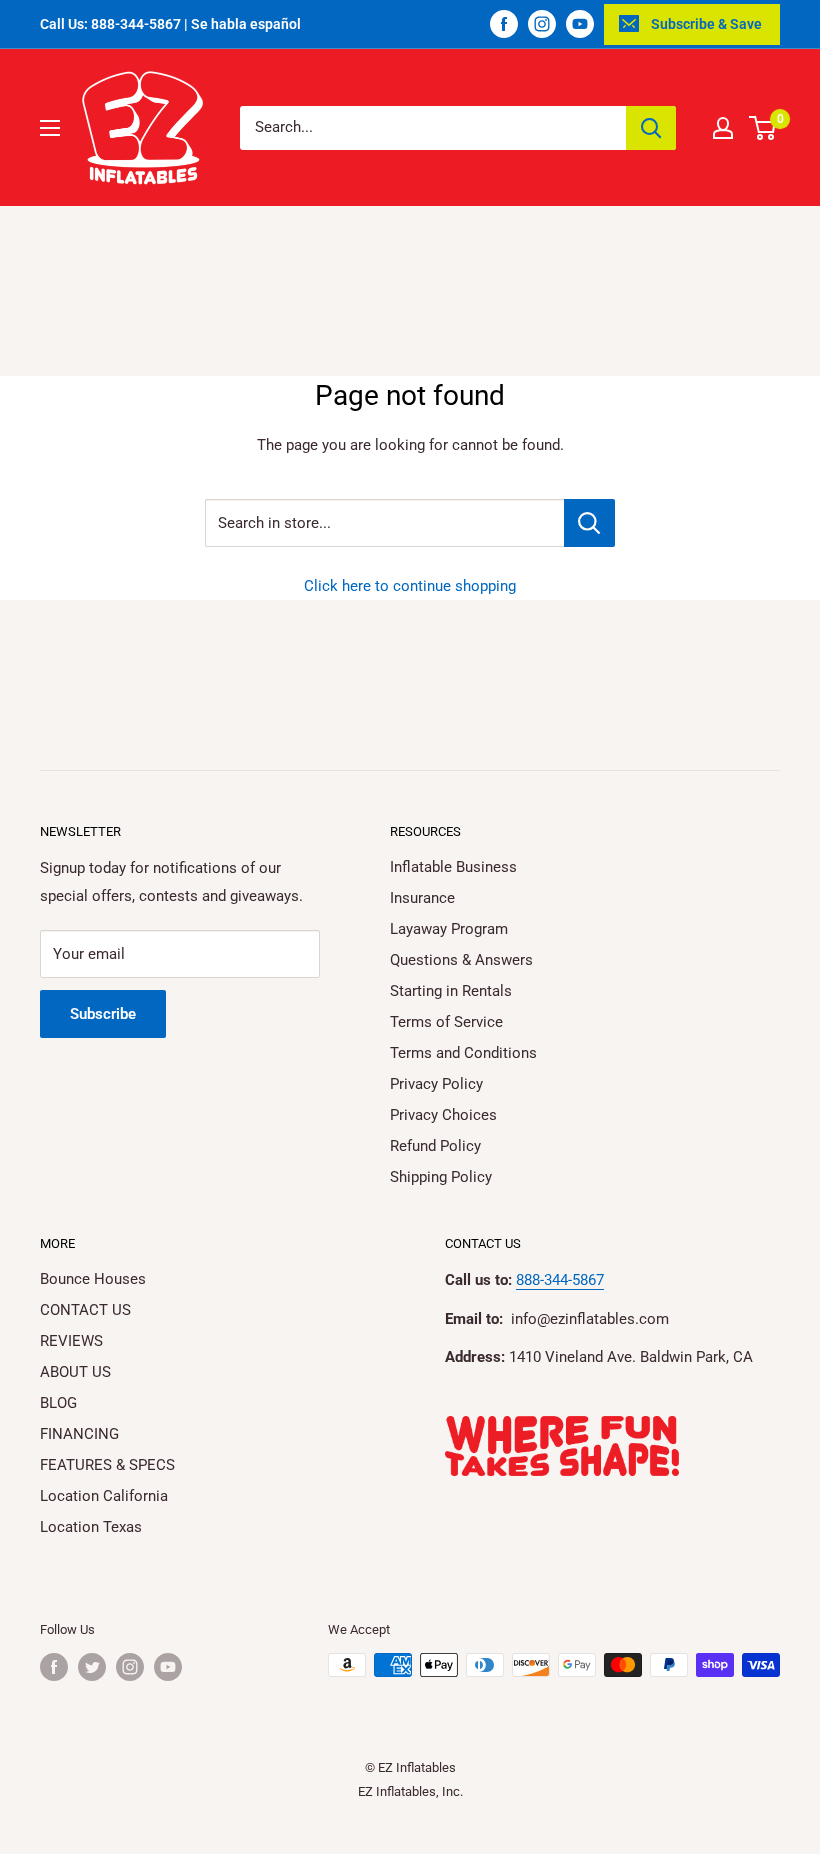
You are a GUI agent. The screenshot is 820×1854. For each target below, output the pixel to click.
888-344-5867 (560, 1280)
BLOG (58, 1403)
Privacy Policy (436, 1084)
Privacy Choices (443, 1115)
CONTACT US (85, 1310)
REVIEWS (71, 1341)
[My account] (723, 128)
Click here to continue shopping (410, 586)
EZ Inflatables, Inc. (410, 1791)
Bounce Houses (93, 1279)
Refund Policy (435, 1146)
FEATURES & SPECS (107, 1465)
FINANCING (79, 1434)
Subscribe (103, 1014)
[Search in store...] (589, 523)
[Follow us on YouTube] (580, 24)
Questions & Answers (461, 960)
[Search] (651, 128)
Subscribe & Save (706, 24)
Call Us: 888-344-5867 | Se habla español (170, 24)
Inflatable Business (453, 867)
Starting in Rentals (451, 991)
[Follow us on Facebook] (504, 24)
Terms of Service (446, 1022)
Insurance (422, 898)
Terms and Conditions (463, 1053)
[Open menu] (50, 128)
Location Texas (91, 1527)
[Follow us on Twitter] (92, 1667)
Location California (104, 1496)
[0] (763, 128)
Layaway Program (449, 929)
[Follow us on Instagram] (542, 24)
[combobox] (433, 128)
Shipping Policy (441, 1177)
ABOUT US (75, 1372)
